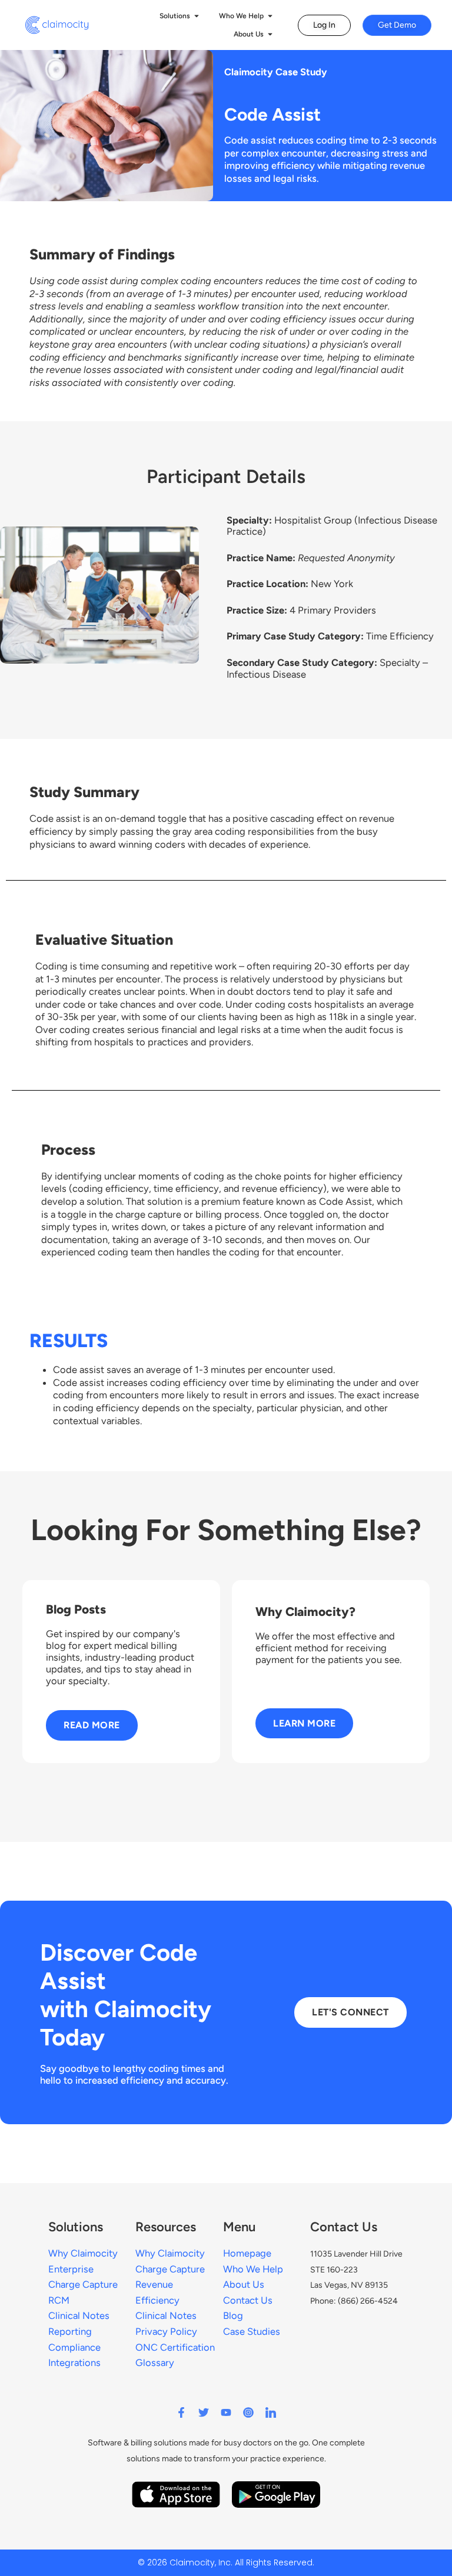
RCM (59, 2300)
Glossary (155, 2362)
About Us (244, 2284)
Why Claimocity (170, 2253)
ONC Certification (175, 2347)
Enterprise (71, 2269)
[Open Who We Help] (270, 16)
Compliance (74, 2347)
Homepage (247, 2253)
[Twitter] (204, 2412)
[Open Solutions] (197, 16)
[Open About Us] (270, 34)
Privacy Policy (166, 2331)
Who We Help (253, 2269)
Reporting (70, 2331)
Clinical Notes (166, 2315)
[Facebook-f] (181, 2412)
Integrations (74, 2362)
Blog (233, 2315)
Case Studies (252, 2331)
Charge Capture (170, 2269)
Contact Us (248, 2300)
